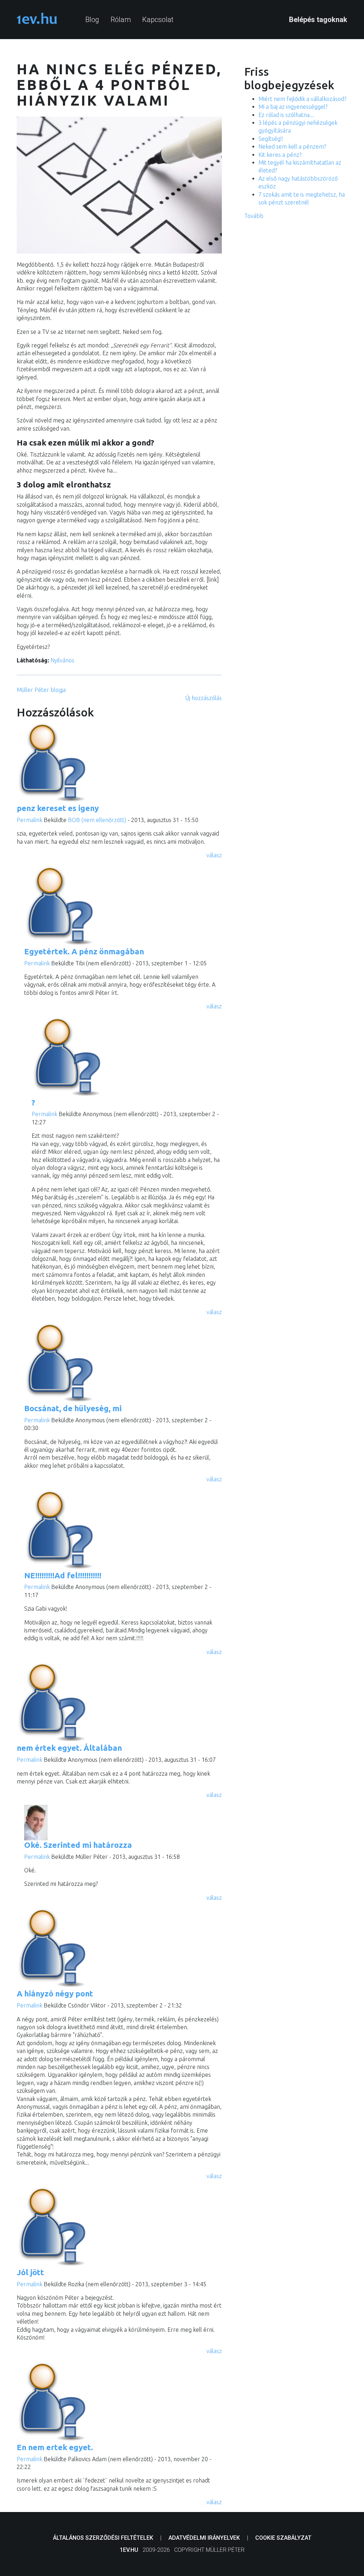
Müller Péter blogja (41, 690)
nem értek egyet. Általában (69, 1748)
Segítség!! (271, 139)
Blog (92, 20)
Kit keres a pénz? (280, 155)
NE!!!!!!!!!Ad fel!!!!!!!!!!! (63, 1575)
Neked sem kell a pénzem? (292, 146)
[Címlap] (37, 19)
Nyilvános (62, 660)
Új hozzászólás (204, 698)
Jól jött (30, 2272)
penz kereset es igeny (58, 808)
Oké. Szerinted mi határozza (78, 1845)
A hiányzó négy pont (55, 1993)
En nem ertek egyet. (55, 2447)
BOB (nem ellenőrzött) (97, 820)
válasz (214, 855)
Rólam (121, 20)
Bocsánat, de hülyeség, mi (73, 1408)
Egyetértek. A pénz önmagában (84, 951)
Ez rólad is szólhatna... (286, 115)
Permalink (30, 820)
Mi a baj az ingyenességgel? (293, 107)
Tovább (254, 216)
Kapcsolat (158, 20)
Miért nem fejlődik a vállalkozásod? (302, 99)
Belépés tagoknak (318, 20)
